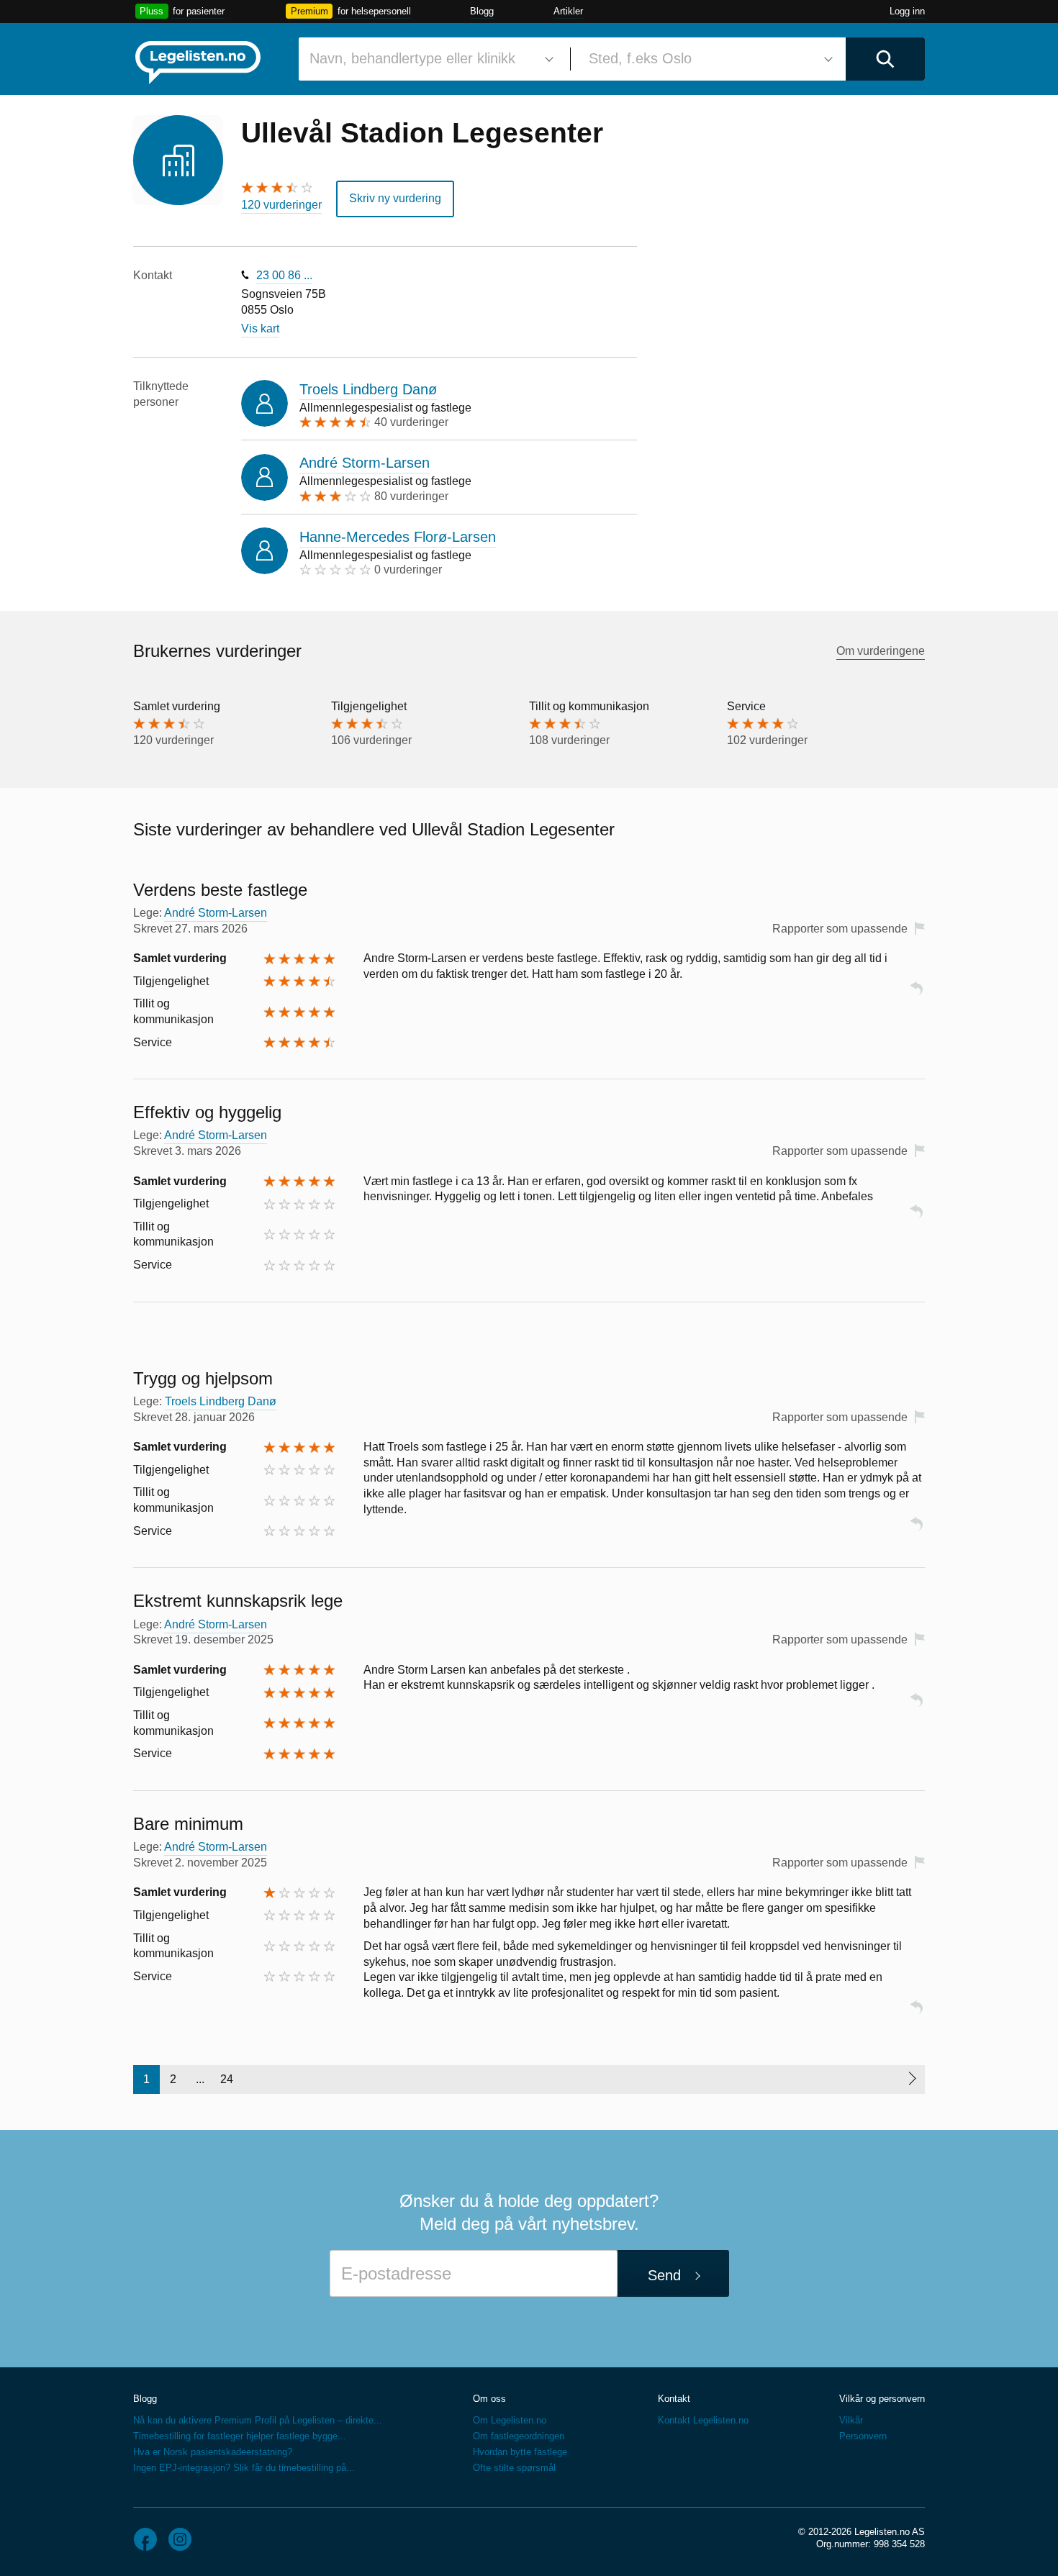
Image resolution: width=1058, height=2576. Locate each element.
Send (664, 2275)
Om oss (489, 2399)
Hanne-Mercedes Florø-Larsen (398, 537)
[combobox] (429, 59)
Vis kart (260, 328)
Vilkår (851, 2420)
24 (227, 2079)
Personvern (863, 2436)
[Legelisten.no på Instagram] (180, 2539)
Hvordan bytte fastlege (520, 2452)
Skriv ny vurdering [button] (395, 198)
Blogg (482, 11)
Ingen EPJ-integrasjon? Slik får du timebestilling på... (244, 2468)
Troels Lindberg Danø (368, 389)
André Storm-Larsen (365, 463)
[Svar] (916, 995)
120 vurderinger (281, 205)
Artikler (568, 11)
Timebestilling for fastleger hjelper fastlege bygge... (240, 2436)
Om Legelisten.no (510, 2420)
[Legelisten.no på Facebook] (145, 2539)
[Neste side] (912, 2080)
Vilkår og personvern (882, 2399)
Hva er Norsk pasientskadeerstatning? (213, 2452)
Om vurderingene (881, 651)
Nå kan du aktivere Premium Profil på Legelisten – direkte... (258, 2420)
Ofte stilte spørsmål (514, 2468)
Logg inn (907, 11)
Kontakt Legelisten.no (703, 2420)
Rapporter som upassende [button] (840, 929)
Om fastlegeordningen (519, 2436)
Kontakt (674, 2399)
